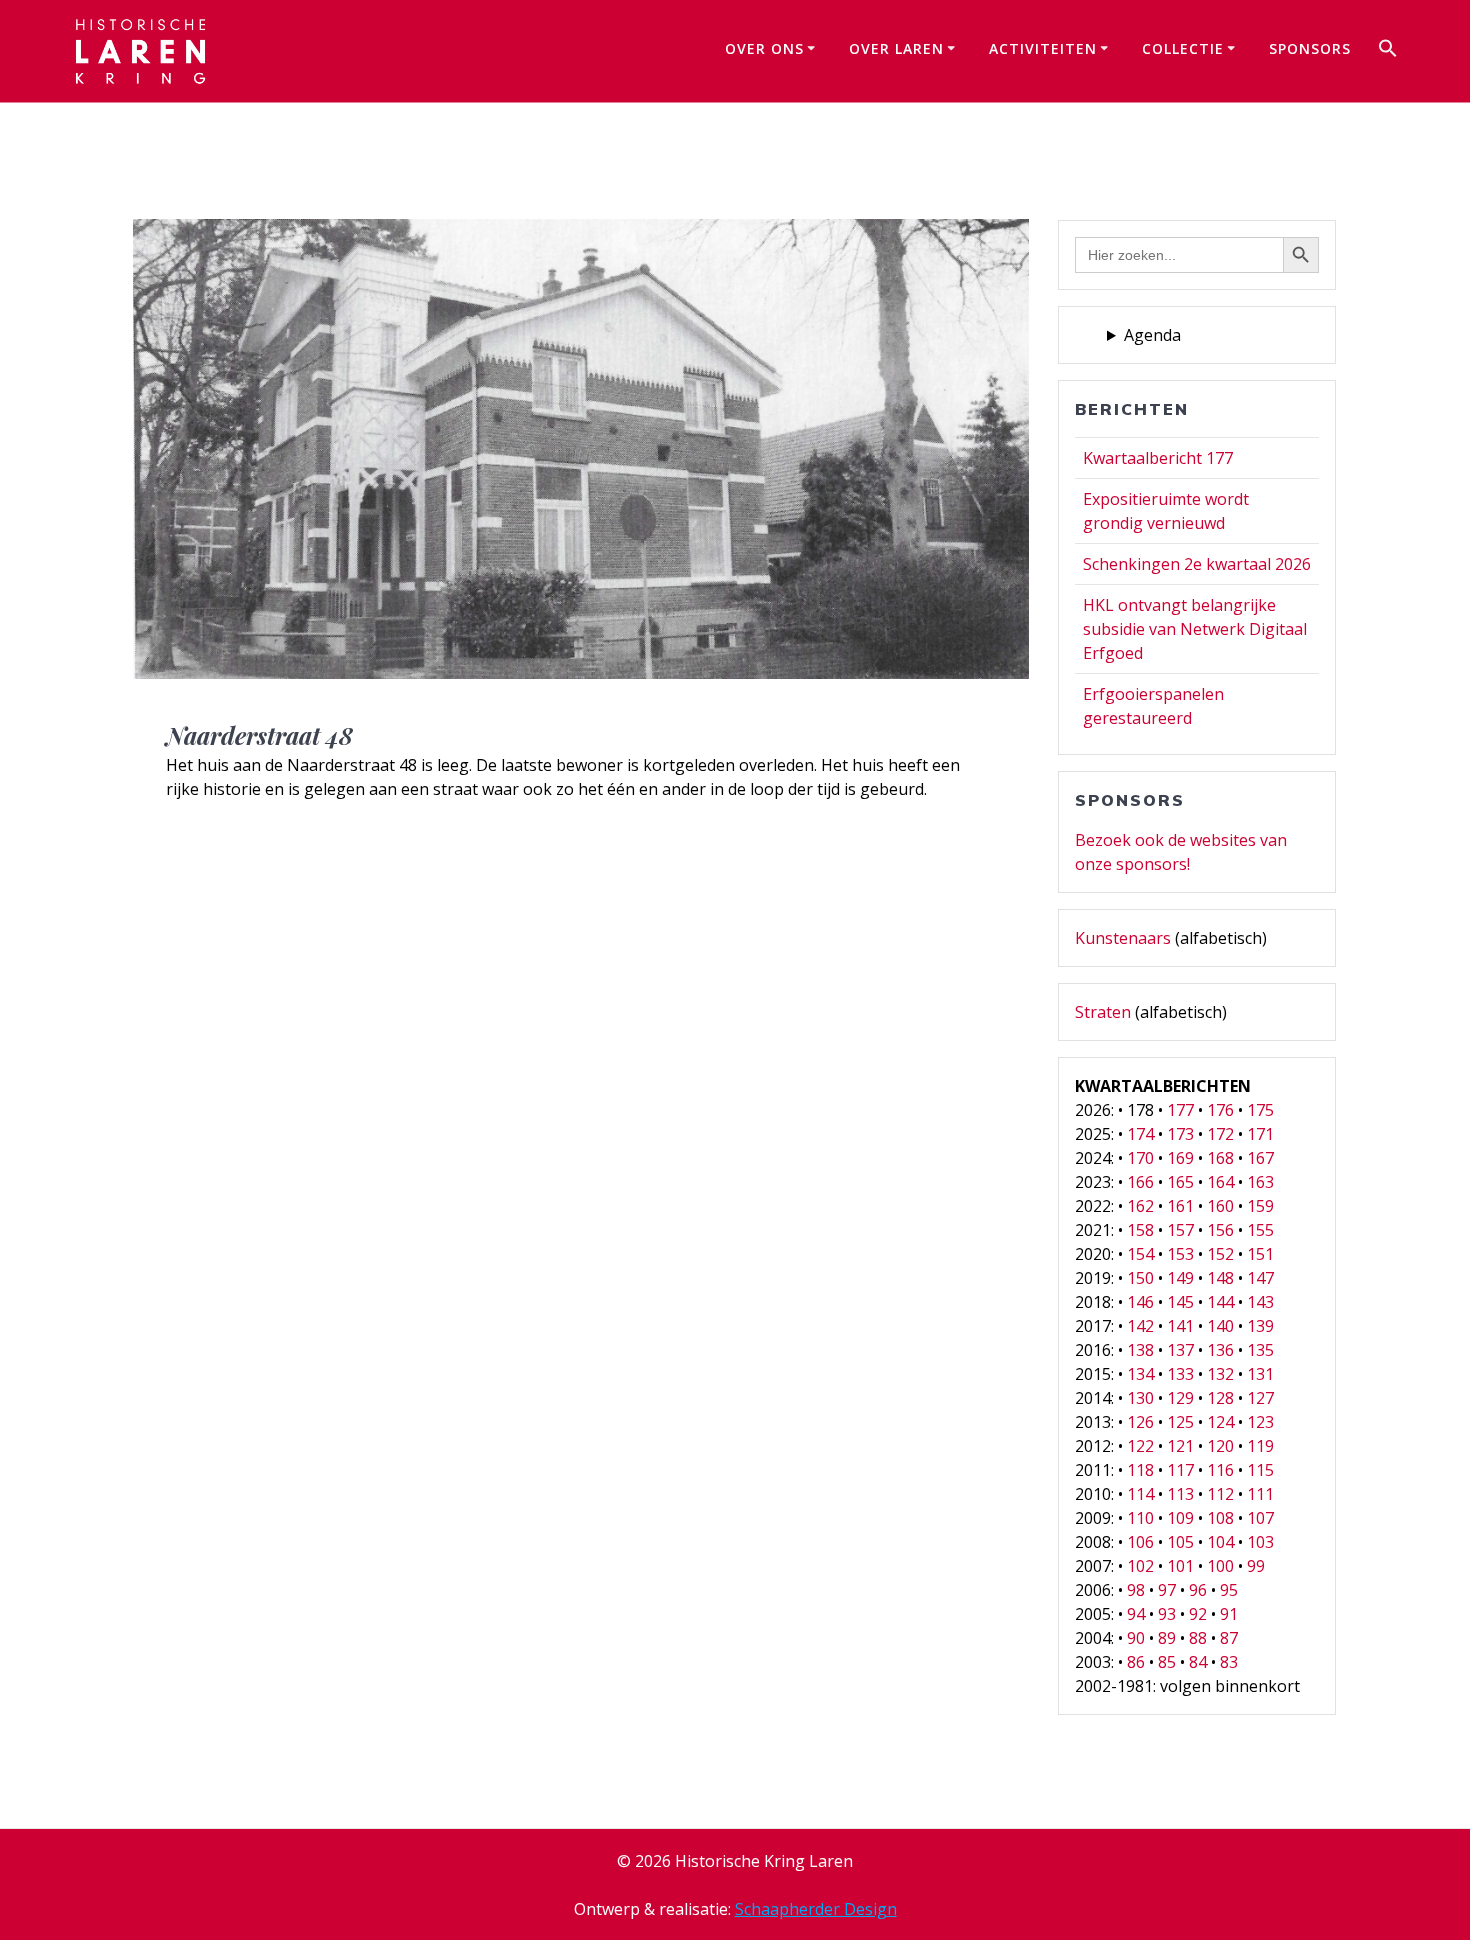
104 (1220, 1542)
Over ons (764, 48)
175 (1260, 1110)
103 (1260, 1542)
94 (1136, 1614)
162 (1140, 1206)
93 (1167, 1614)
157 (1180, 1230)
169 (1180, 1158)
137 (1180, 1350)
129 (1180, 1398)
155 (1260, 1230)
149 (1180, 1278)
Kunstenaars (1123, 938)
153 (1180, 1254)
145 (1180, 1302)
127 (1260, 1398)
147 (1260, 1278)
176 (1220, 1110)
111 (1260, 1494)
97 (1167, 1590)
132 (1220, 1374)
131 (1260, 1374)
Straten (1103, 1012)
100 (1220, 1566)
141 (1180, 1326)
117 (1180, 1470)
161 (1180, 1206)
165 (1180, 1182)
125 (1180, 1422)
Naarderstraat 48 (259, 735)
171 (1260, 1134)
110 (1140, 1518)
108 (1220, 1518)
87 (1229, 1638)
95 (1229, 1590)
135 (1260, 1350)
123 (1260, 1422)
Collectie (1183, 48)
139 (1260, 1326)
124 (1220, 1422)
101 (1180, 1566)
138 (1140, 1350)
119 (1260, 1446)
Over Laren (896, 48)
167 (1260, 1158)
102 (1140, 1566)
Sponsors (1310, 48)
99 (1256, 1566)
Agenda (1152, 335)
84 (1198, 1662)
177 (1180, 1110)
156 (1220, 1230)
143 (1260, 1302)
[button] (1388, 51)
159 (1260, 1206)
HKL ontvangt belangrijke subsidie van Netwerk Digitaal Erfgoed (1195, 629)
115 (1260, 1470)
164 (1220, 1182)
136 (1220, 1350)
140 (1220, 1326)
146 (1140, 1302)
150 (1140, 1278)
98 (1136, 1590)
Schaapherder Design (816, 1909)
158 (1140, 1230)
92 (1198, 1614)
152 (1220, 1254)
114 (1140, 1494)
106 (1140, 1542)
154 (1140, 1254)
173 (1180, 1134)
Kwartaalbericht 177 (1158, 458)
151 (1260, 1254)
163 (1260, 1182)
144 (1220, 1302)
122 (1140, 1446)
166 (1140, 1182)
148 (1220, 1278)
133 (1180, 1374)
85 (1167, 1662)
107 (1260, 1518)
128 (1220, 1398)
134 (1140, 1374)
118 (1140, 1470)
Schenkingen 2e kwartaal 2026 (1197, 564)
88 (1198, 1638)
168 (1220, 1158)
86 (1136, 1662)
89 (1167, 1638)
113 (1180, 1494)
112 (1220, 1494)
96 (1198, 1590)
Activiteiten (1043, 48)
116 (1220, 1470)
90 (1136, 1638)
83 (1229, 1662)
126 (1140, 1422)
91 (1229, 1614)
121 (1180, 1446)
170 (1140, 1158)
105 (1180, 1542)
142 (1140, 1326)
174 (1140, 1134)
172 (1220, 1134)
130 (1140, 1398)
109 (1180, 1518)
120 (1220, 1446)
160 (1220, 1206)
